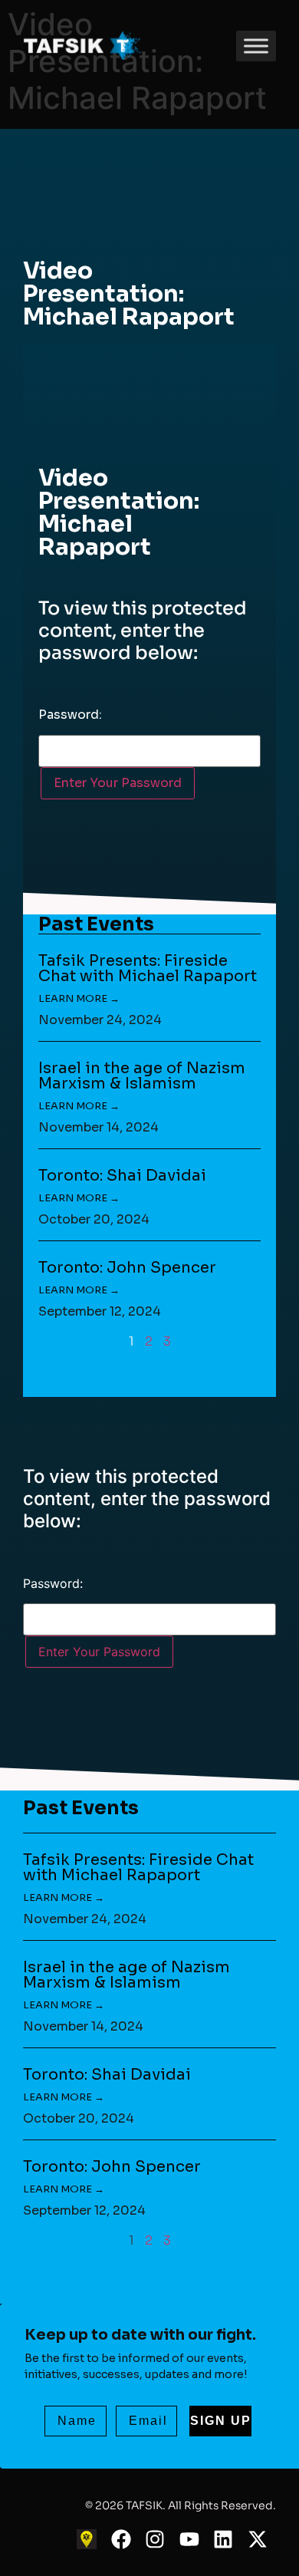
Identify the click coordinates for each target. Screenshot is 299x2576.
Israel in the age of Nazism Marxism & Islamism (142, 1076)
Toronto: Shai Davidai (122, 1176)
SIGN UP (221, 2421)
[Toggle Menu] (256, 46)
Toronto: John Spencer (127, 1268)
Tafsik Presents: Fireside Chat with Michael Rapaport (148, 968)
